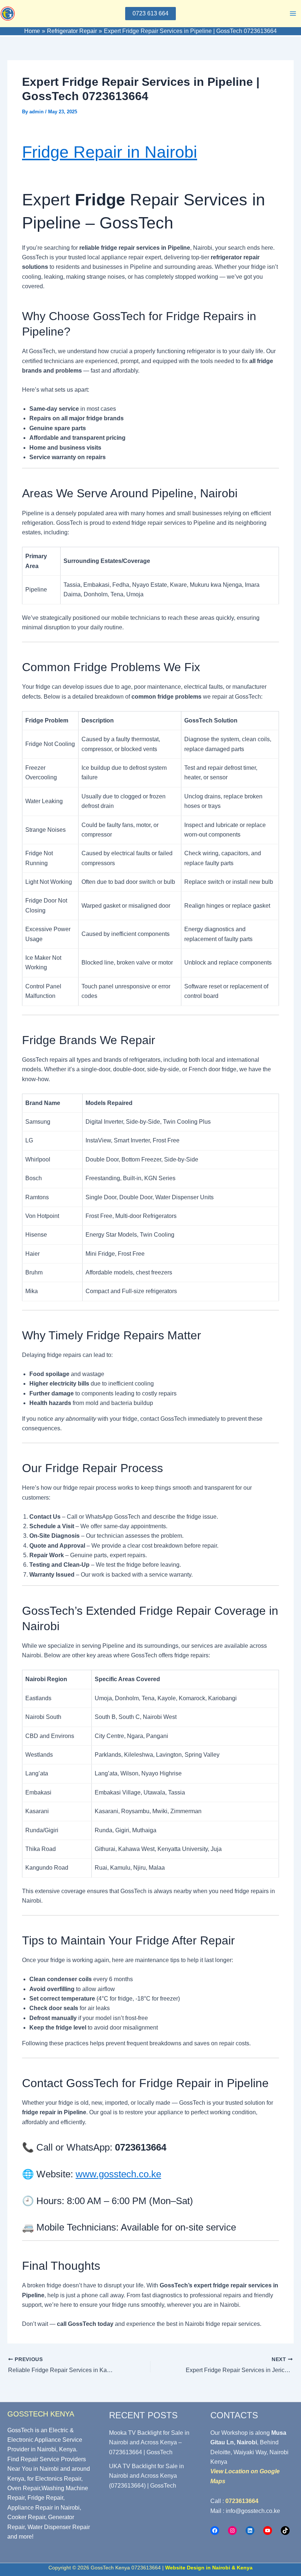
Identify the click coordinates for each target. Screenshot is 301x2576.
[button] (150, 14)
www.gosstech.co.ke (118, 2174)
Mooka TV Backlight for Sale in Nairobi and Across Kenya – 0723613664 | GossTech (149, 2443)
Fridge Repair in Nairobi (110, 152)
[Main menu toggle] (293, 14)
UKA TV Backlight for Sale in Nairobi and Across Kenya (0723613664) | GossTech (146, 2476)
